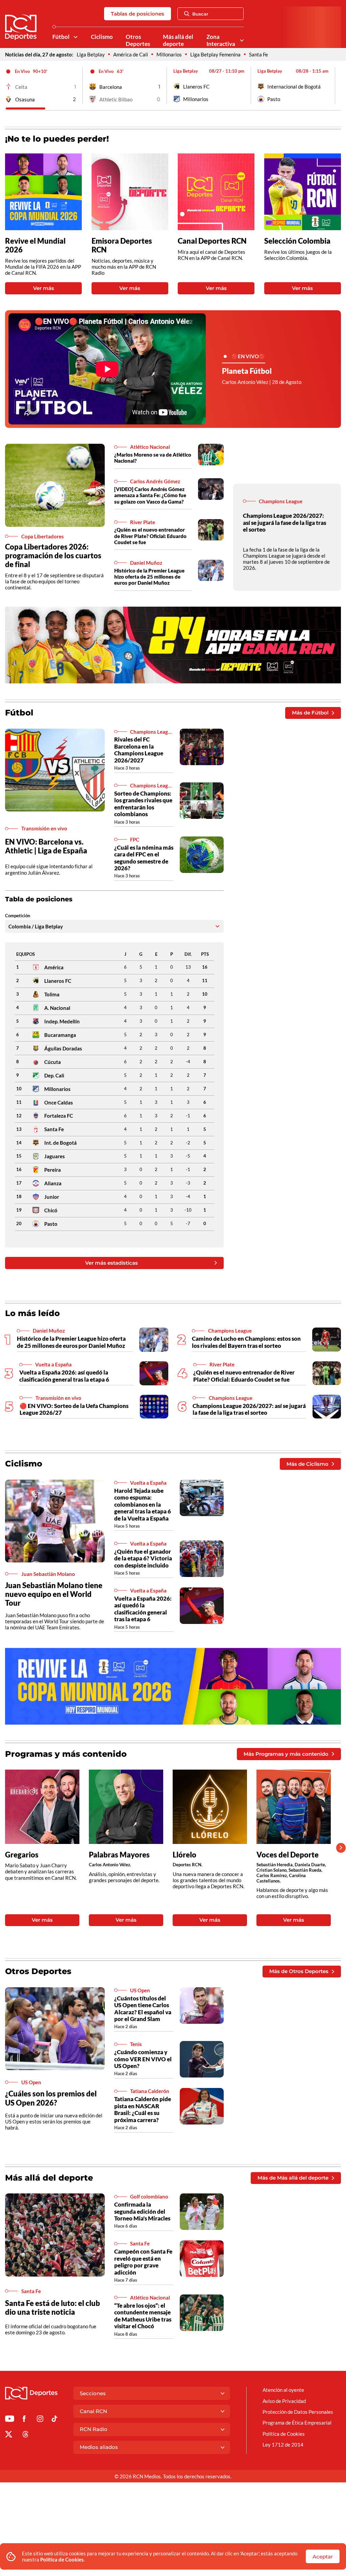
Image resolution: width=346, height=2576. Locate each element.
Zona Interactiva (221, 40)
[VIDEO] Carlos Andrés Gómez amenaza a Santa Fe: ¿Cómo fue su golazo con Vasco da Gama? (150, 495)
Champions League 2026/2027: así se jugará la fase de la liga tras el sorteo (285, 523)
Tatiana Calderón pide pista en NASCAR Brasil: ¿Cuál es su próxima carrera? (143, 2109)
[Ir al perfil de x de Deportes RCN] (9, 2435)
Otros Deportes (138, 40)
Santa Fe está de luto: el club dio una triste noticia (53, 2307)
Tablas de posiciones (138, 14)
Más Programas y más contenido (286, 1754)
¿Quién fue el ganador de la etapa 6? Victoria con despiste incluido (143, 1558)
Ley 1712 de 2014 (283, 2445)
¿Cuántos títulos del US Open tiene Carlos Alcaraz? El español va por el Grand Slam (143, 2009)
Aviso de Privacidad (284, 2401)
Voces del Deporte (288, 1855)
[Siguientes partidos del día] (336, 86)
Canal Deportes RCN (212, 241)
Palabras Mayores (119, 1855)
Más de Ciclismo (307, 1464)
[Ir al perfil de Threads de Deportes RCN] (26, 2435)
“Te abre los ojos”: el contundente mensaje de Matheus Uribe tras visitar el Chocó (143, 2316)
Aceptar (323, 2557)
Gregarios (22, 1855)
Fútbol (61, 37)
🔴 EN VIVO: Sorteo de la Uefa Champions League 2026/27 (74, 1409)
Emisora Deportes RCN (122, 245)
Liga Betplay (91, 54)
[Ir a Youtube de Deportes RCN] (10, 2420)
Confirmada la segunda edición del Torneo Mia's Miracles (142, 2211)
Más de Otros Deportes (299, 1971)
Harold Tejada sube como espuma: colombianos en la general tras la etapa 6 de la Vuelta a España (143, 1504)
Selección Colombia (297, 241)
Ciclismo (102, 37)
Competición (18, 916)
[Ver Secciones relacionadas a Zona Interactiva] (242, 40)
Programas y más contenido (66, 1754)
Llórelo (184, 1855)
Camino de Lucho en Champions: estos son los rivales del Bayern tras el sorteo (246, 1342)
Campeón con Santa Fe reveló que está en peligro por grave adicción (143, 2262)
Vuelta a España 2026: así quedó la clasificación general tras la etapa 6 (64, 1376)
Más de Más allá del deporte (293, 2178)
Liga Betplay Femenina (215, 54)
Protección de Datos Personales (298, 2412)
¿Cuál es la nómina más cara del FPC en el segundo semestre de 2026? (144, 858)
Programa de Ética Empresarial (297, 2423)
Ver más (44, 288)
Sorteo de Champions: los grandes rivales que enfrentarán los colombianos (143, 804)
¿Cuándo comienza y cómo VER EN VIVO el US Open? (143, 2059)
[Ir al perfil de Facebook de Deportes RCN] (24, 2420)
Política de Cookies (62, 2559)
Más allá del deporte (178, 40)
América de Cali (131, 54)
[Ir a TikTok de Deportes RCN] (55, 2420)
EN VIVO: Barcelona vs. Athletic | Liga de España (46, 846)
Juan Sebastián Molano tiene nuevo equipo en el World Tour (54, 1594)
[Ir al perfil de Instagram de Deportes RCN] (40, 2420)
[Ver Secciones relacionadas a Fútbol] (76, 37)
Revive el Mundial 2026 (35, 245)
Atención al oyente (283, 2390)
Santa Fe (258, 54)
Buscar (200, 14)
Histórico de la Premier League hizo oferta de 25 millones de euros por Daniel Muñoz (149, 577)
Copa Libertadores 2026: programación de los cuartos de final (53, 555)
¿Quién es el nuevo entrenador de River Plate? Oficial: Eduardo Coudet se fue (150, 536)
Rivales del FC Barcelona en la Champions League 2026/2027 (139, 750)
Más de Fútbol (310, 713)
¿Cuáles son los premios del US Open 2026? (51, 2098)
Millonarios (169, 54)
